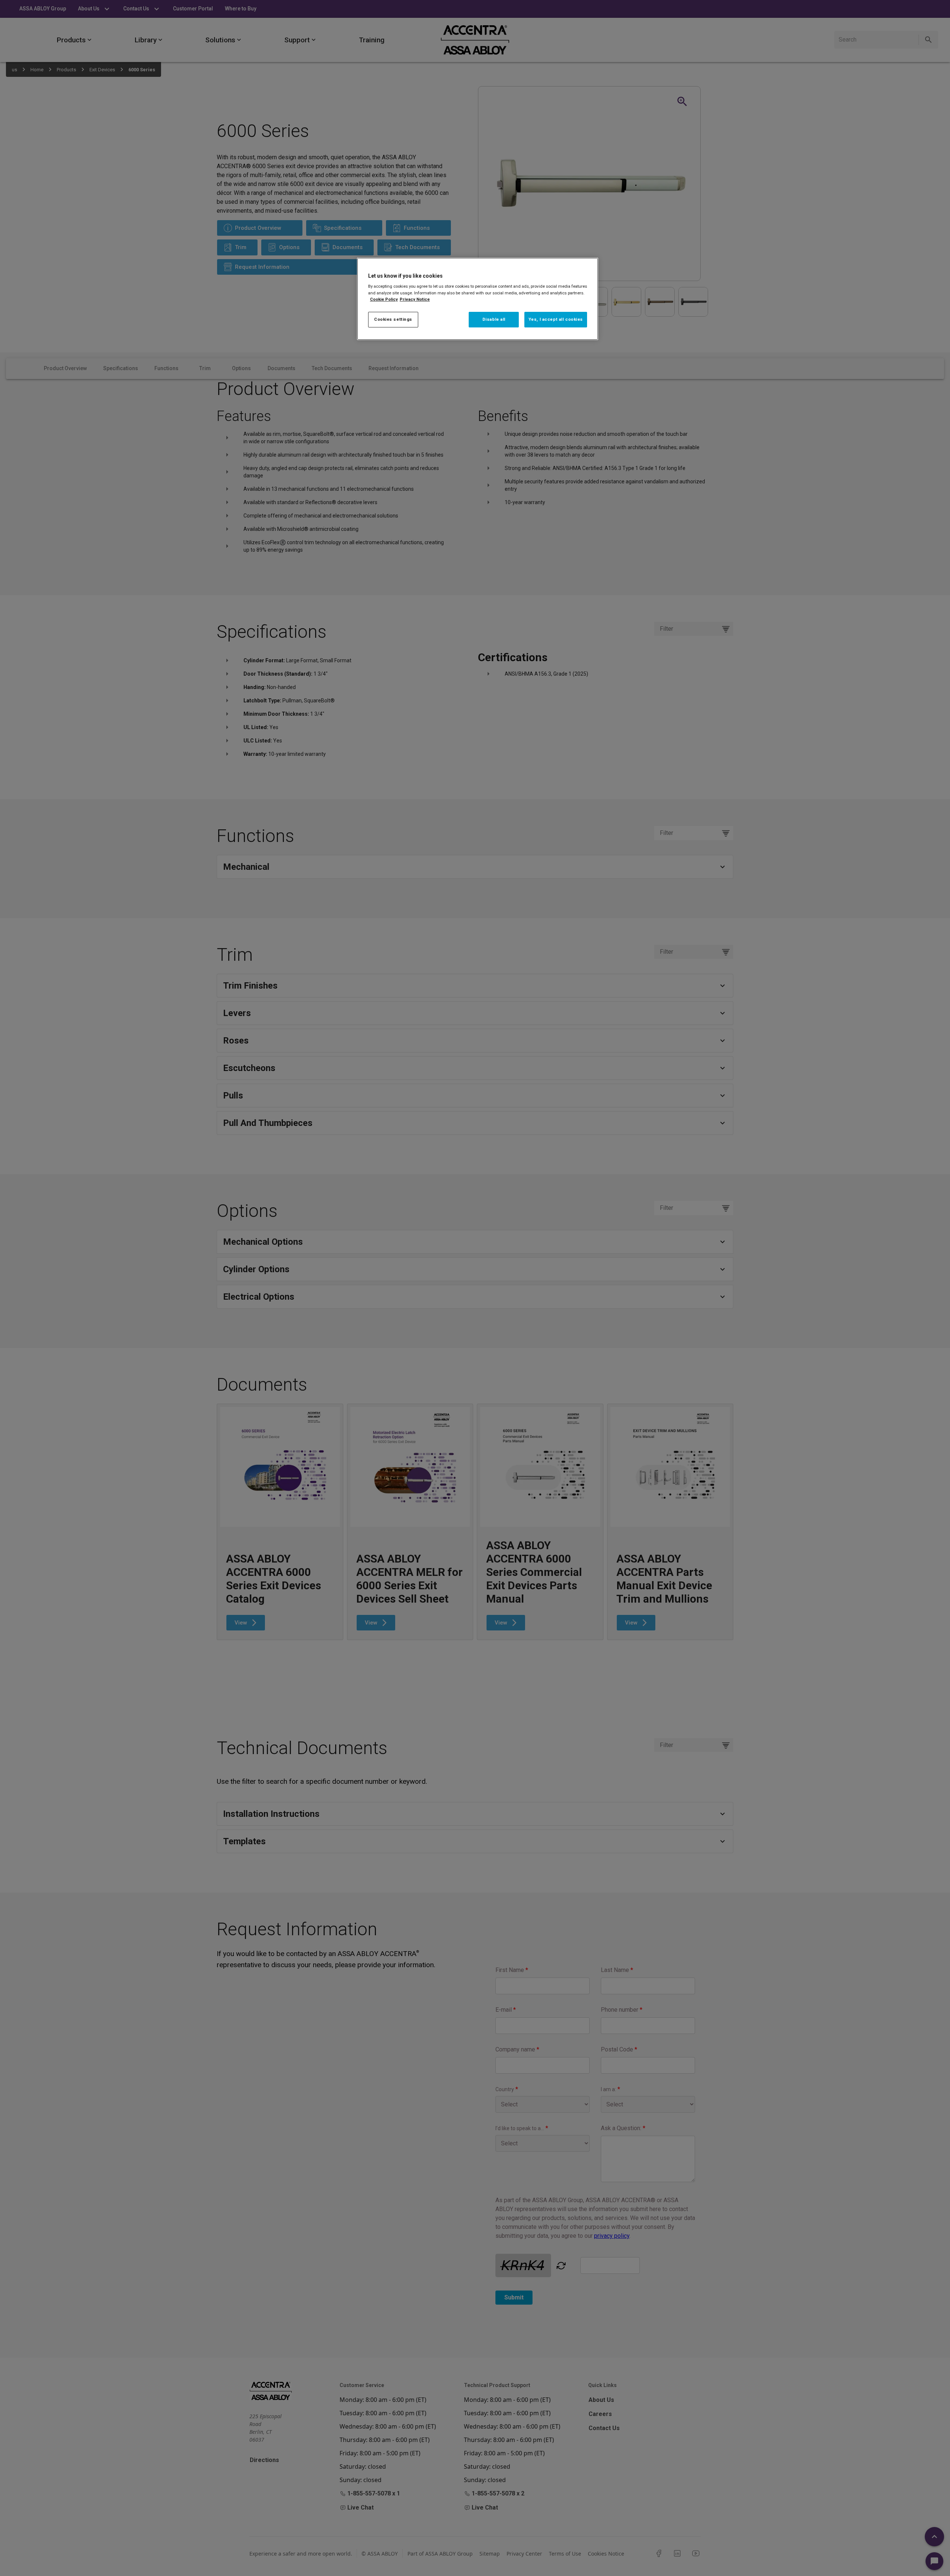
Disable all (494, 319)
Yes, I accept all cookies (556, 319)
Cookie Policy (384, 299)
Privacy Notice (415, 299)
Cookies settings (393, 319)
